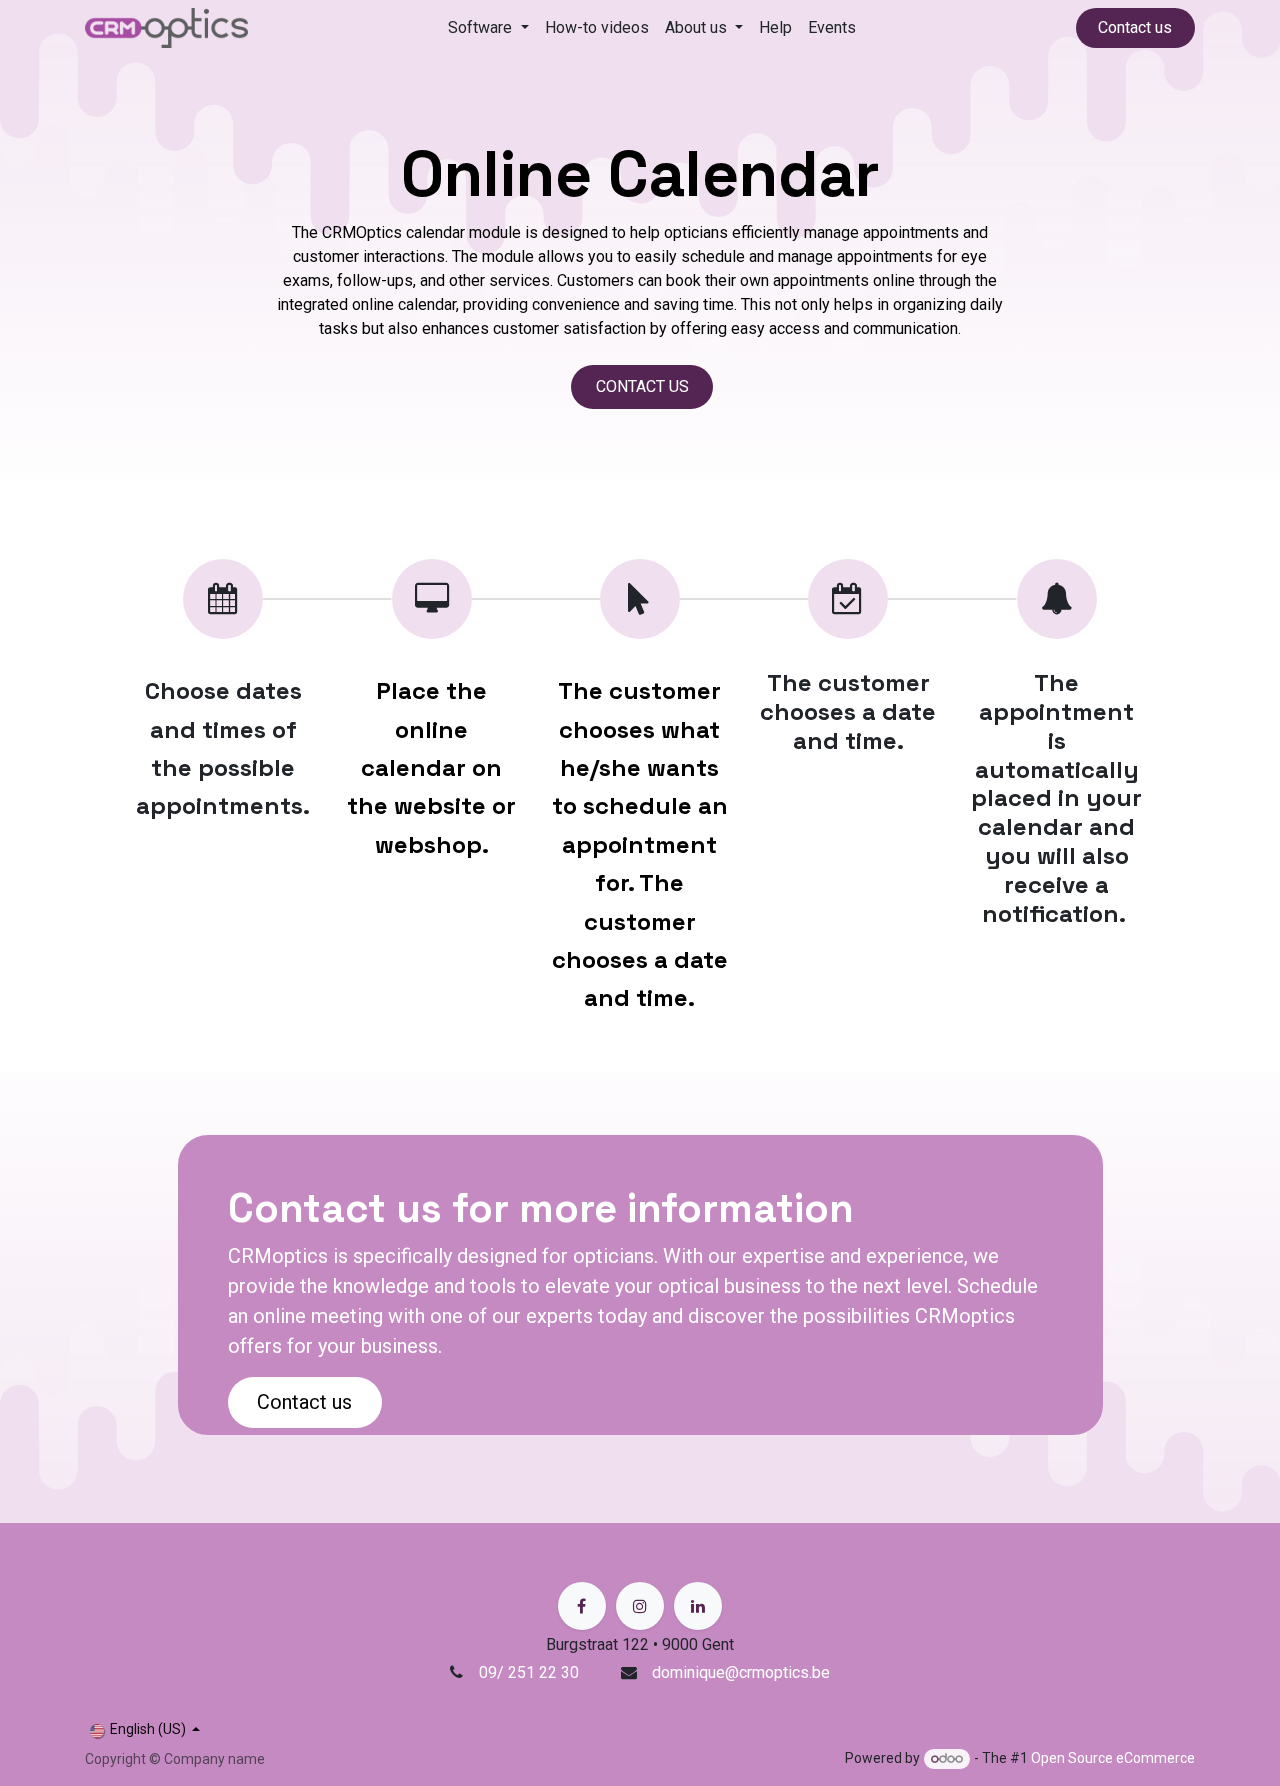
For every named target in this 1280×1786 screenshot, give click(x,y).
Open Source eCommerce (1113, 1758)
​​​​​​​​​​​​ (642, 386)
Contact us (1135, 27)
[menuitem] (488, 28)
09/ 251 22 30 (531, 1672)
